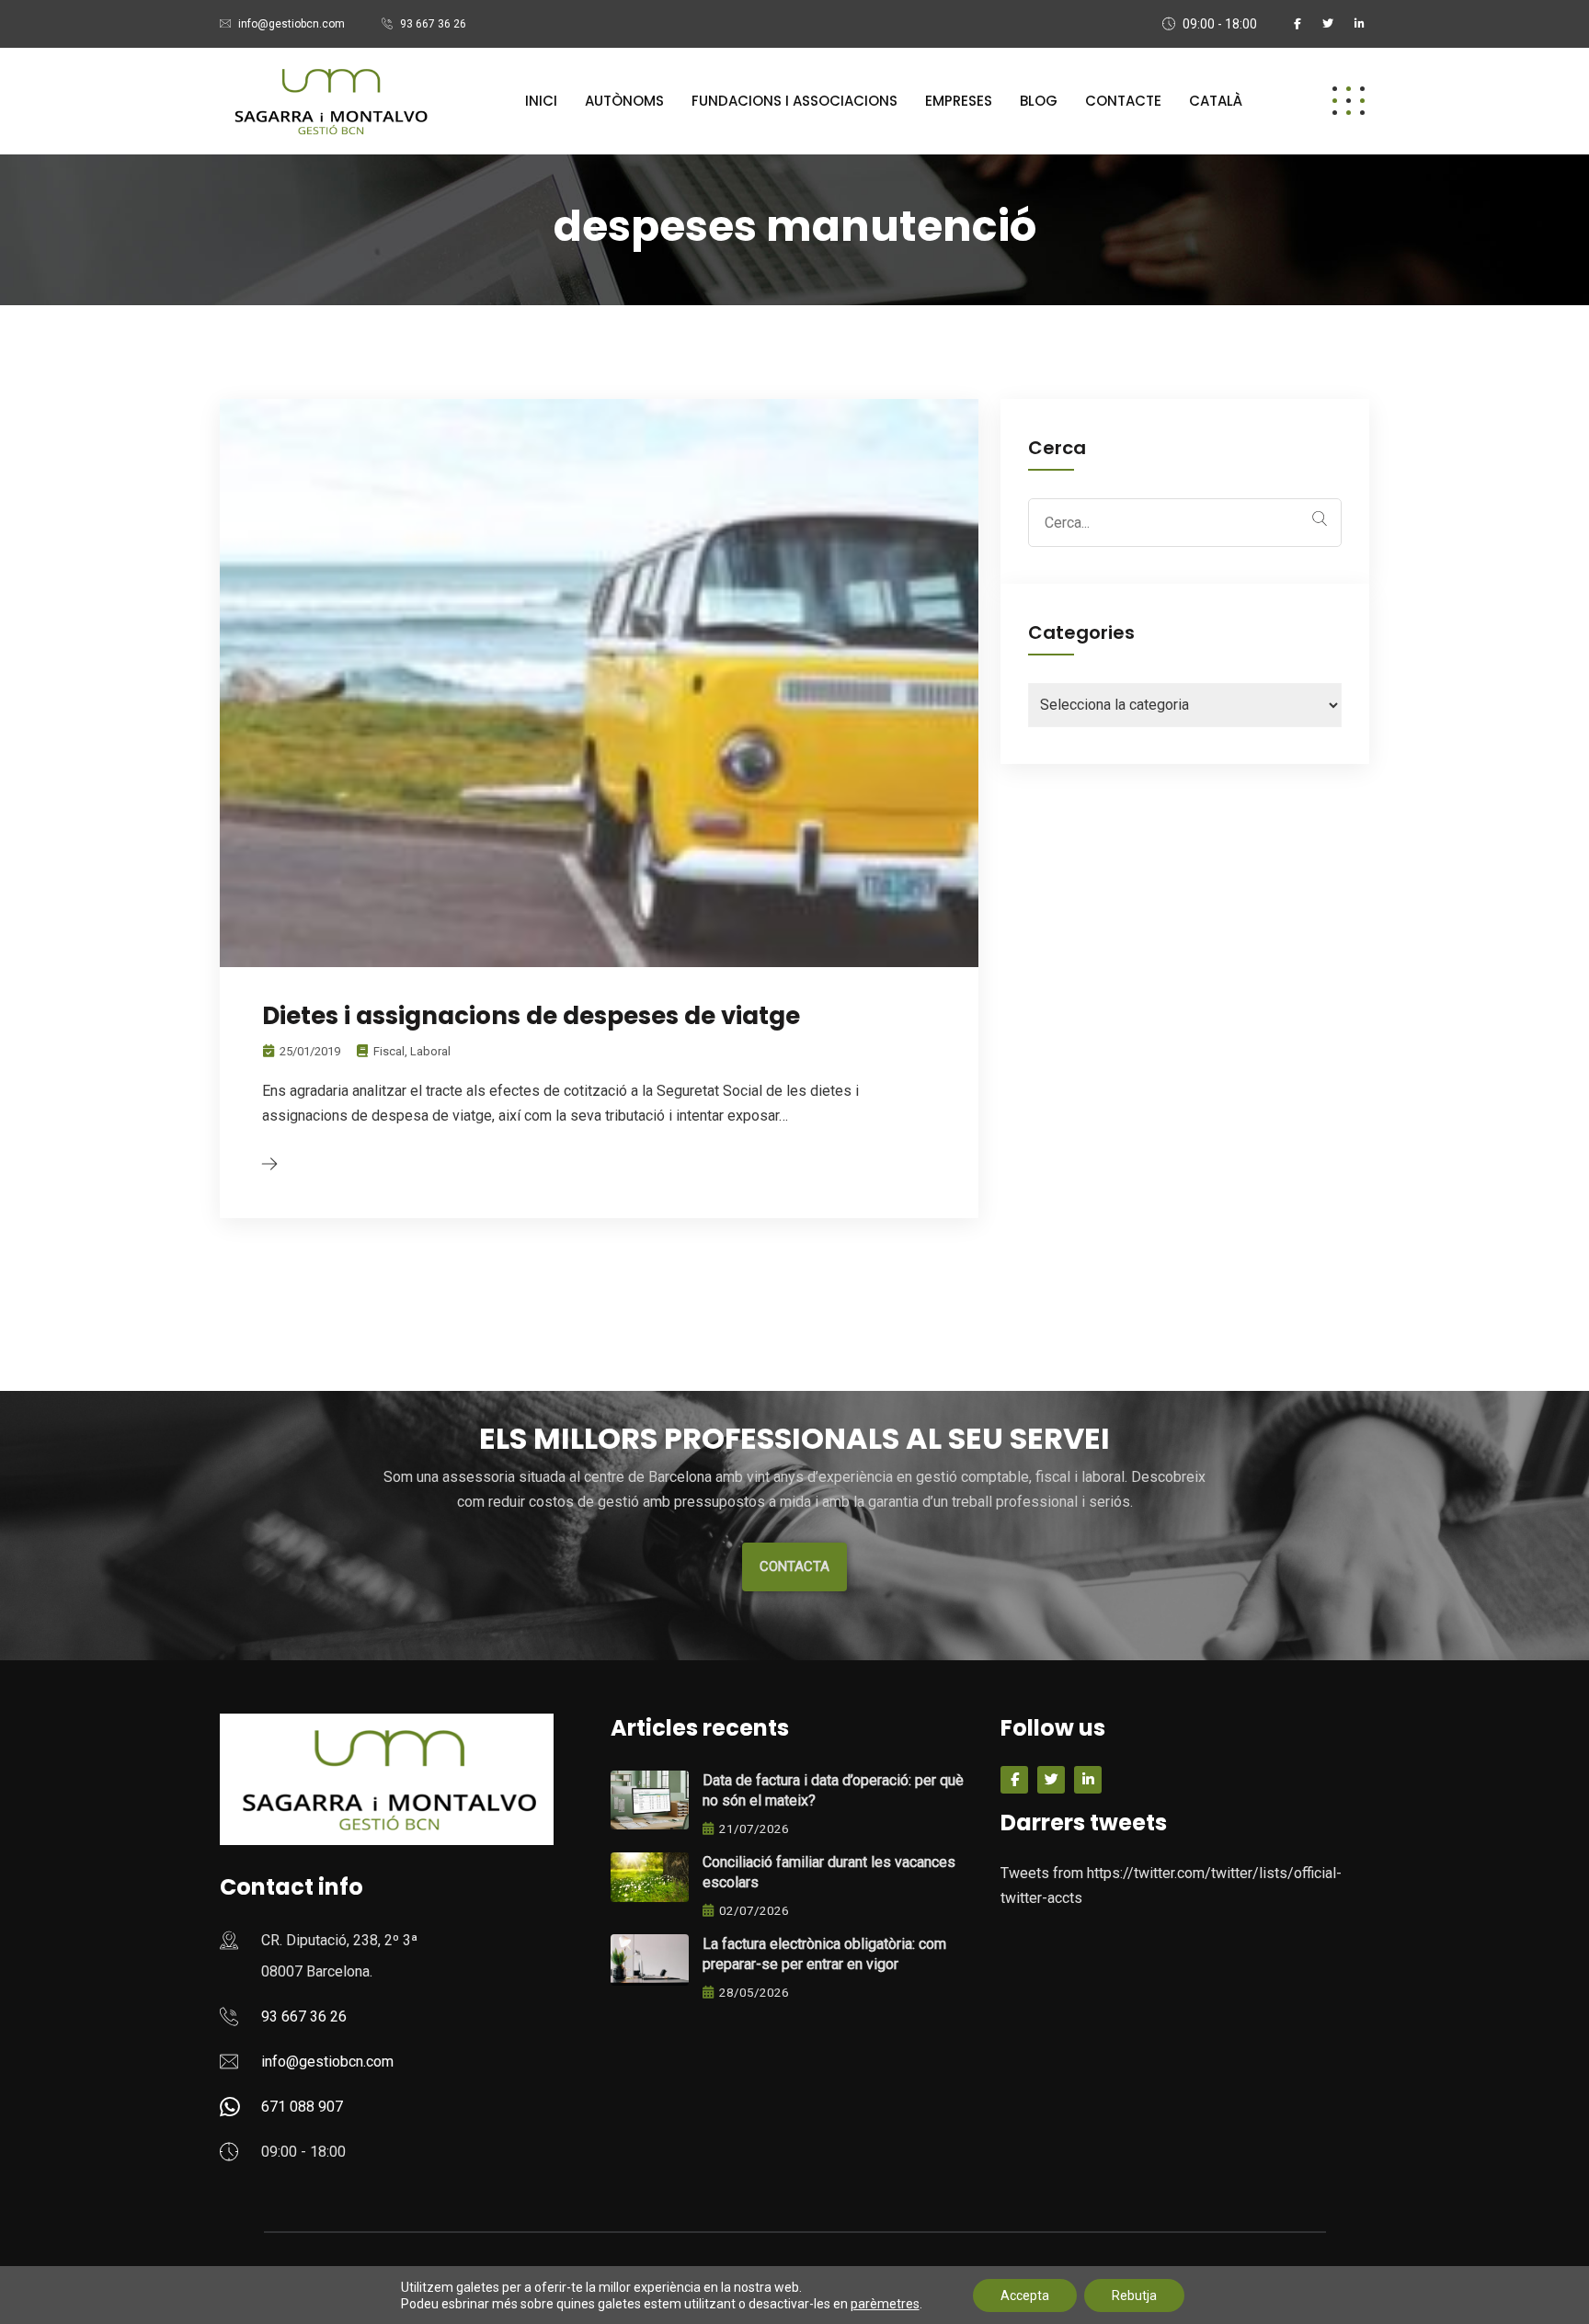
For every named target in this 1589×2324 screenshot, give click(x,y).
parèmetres (885, 2304)
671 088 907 (302, 2107)
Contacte (1123, 101)
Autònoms (624, 101)
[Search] (1320, 519)
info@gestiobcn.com (292, 24)
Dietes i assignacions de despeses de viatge (531, 1016)
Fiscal (389, 1051)
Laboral (430, 1051)
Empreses (959, 101)
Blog (1039, 101)
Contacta (794, 1566)
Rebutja (1134, 2296)
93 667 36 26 (433, 24)
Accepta (1025, 2296)
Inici (541, 101)
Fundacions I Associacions (794, 101)
